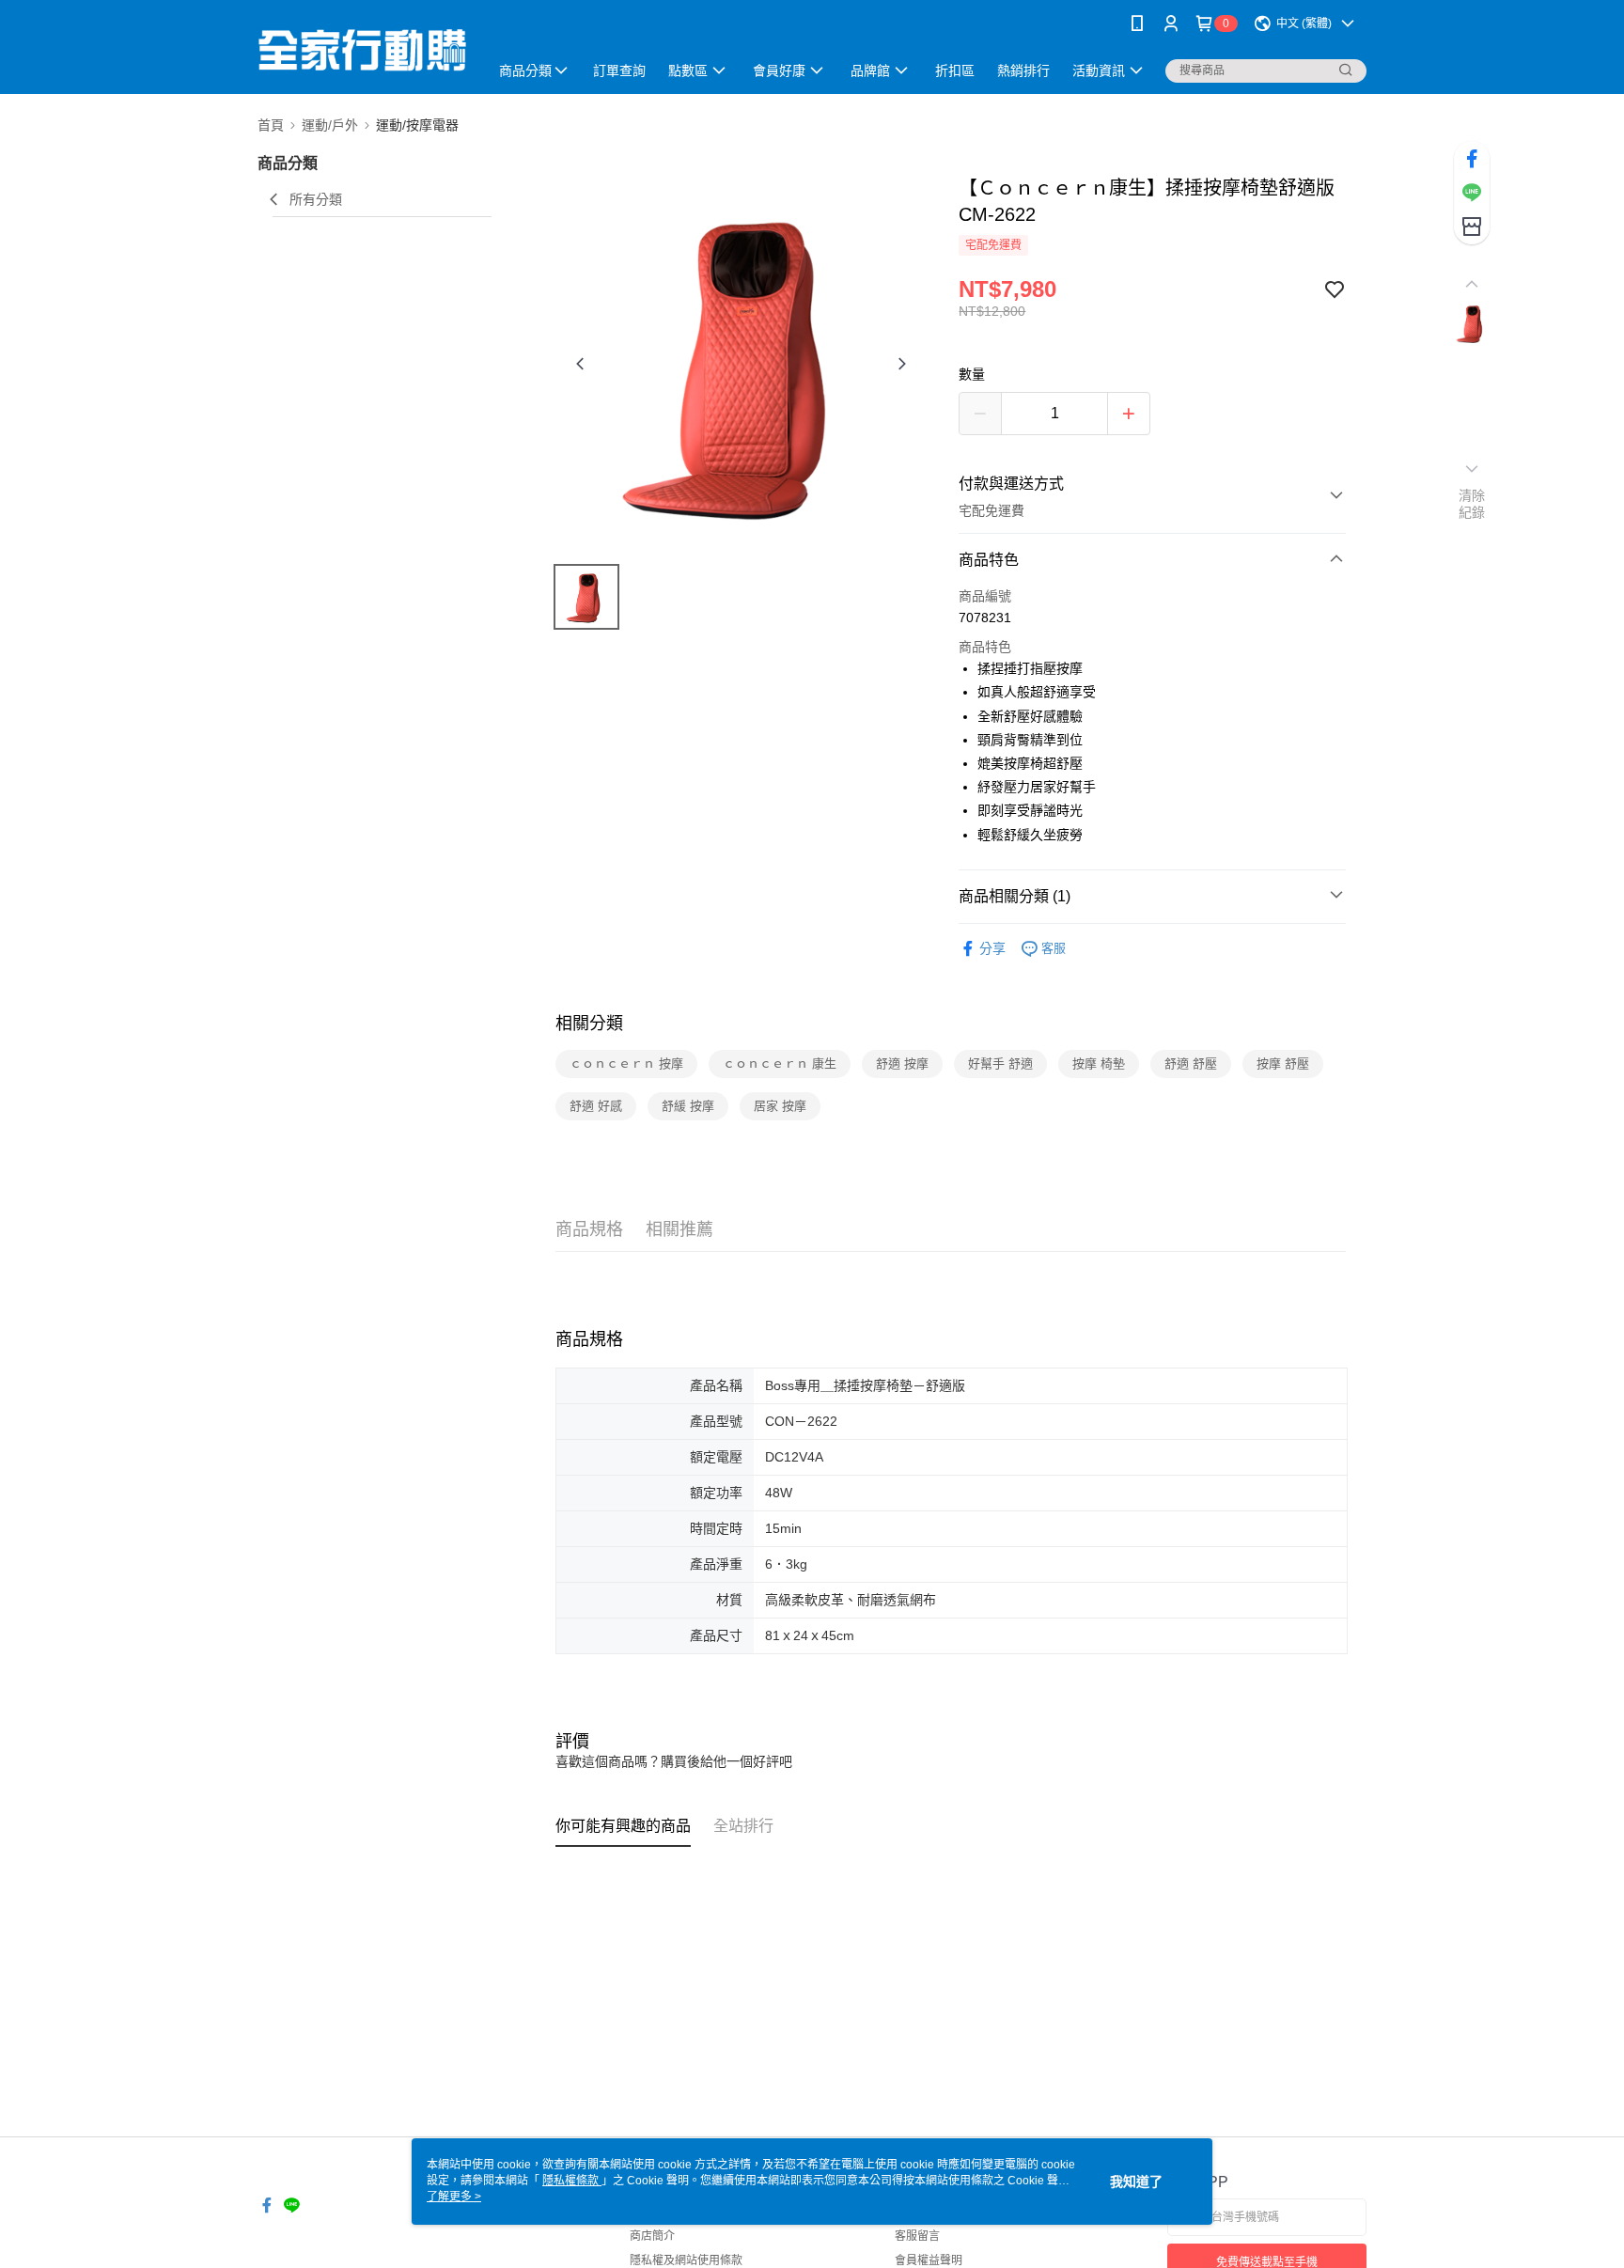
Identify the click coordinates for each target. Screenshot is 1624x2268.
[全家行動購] (362, 49)
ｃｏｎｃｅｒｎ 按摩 (626, 1064)
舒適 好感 (596, 1106)
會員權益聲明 (929, 2260)
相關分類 (589, 1024)
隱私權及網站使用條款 (686, 2260)
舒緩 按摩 (688, 1106)
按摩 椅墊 (1099, 1064)
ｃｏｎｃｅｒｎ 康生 (780, 1064)
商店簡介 (652, 2236)
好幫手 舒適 (1000, 1064)
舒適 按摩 (902, 1064)
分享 (992, 948)
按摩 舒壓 (1283, 1064)
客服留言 (917, 2236)
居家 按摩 (780, 1106)
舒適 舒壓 (1191, 1064)
